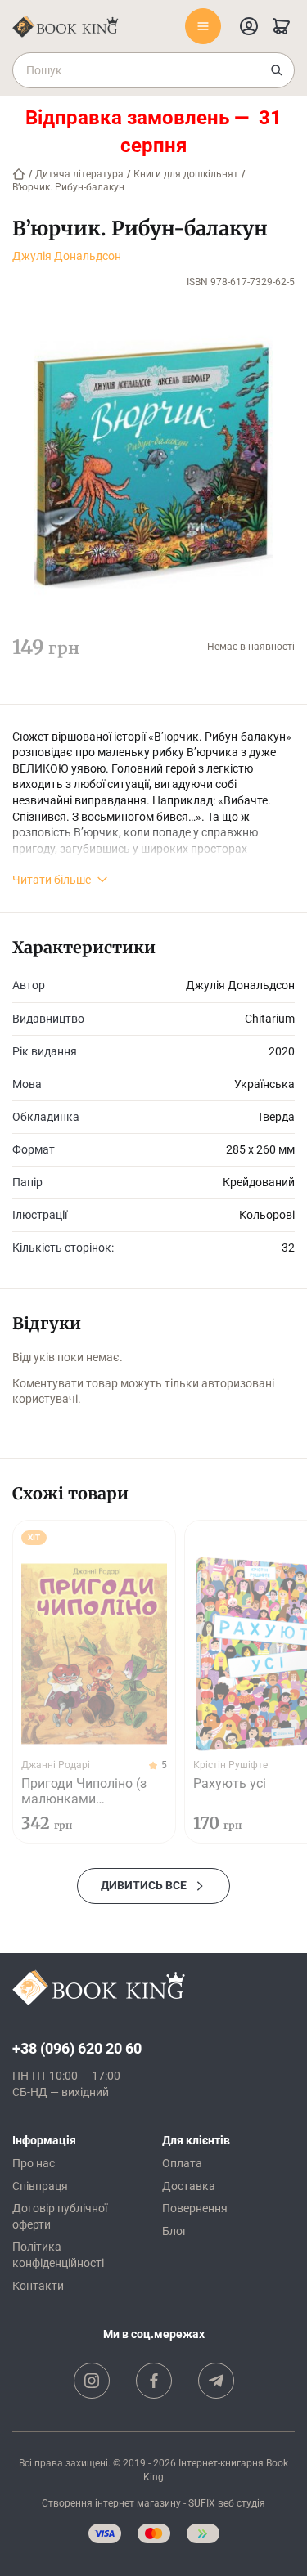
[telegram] (216, 2381)
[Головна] (19, 174)
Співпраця (40, 2186)
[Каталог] (203, 26)
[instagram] (92, 2381)
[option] (94, 1682)
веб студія (242, 2503)
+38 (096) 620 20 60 (77, 2048)
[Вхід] (249, 26)
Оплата (182, 2163)
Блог (175, 2231)
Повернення (195, 2208)
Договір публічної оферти (60, 2216)
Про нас (34, 2163)
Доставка (189, 2186)
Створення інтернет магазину (111, 2503)
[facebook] (154, 2381)
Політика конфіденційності (58, 2255)
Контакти (38, 2286)
